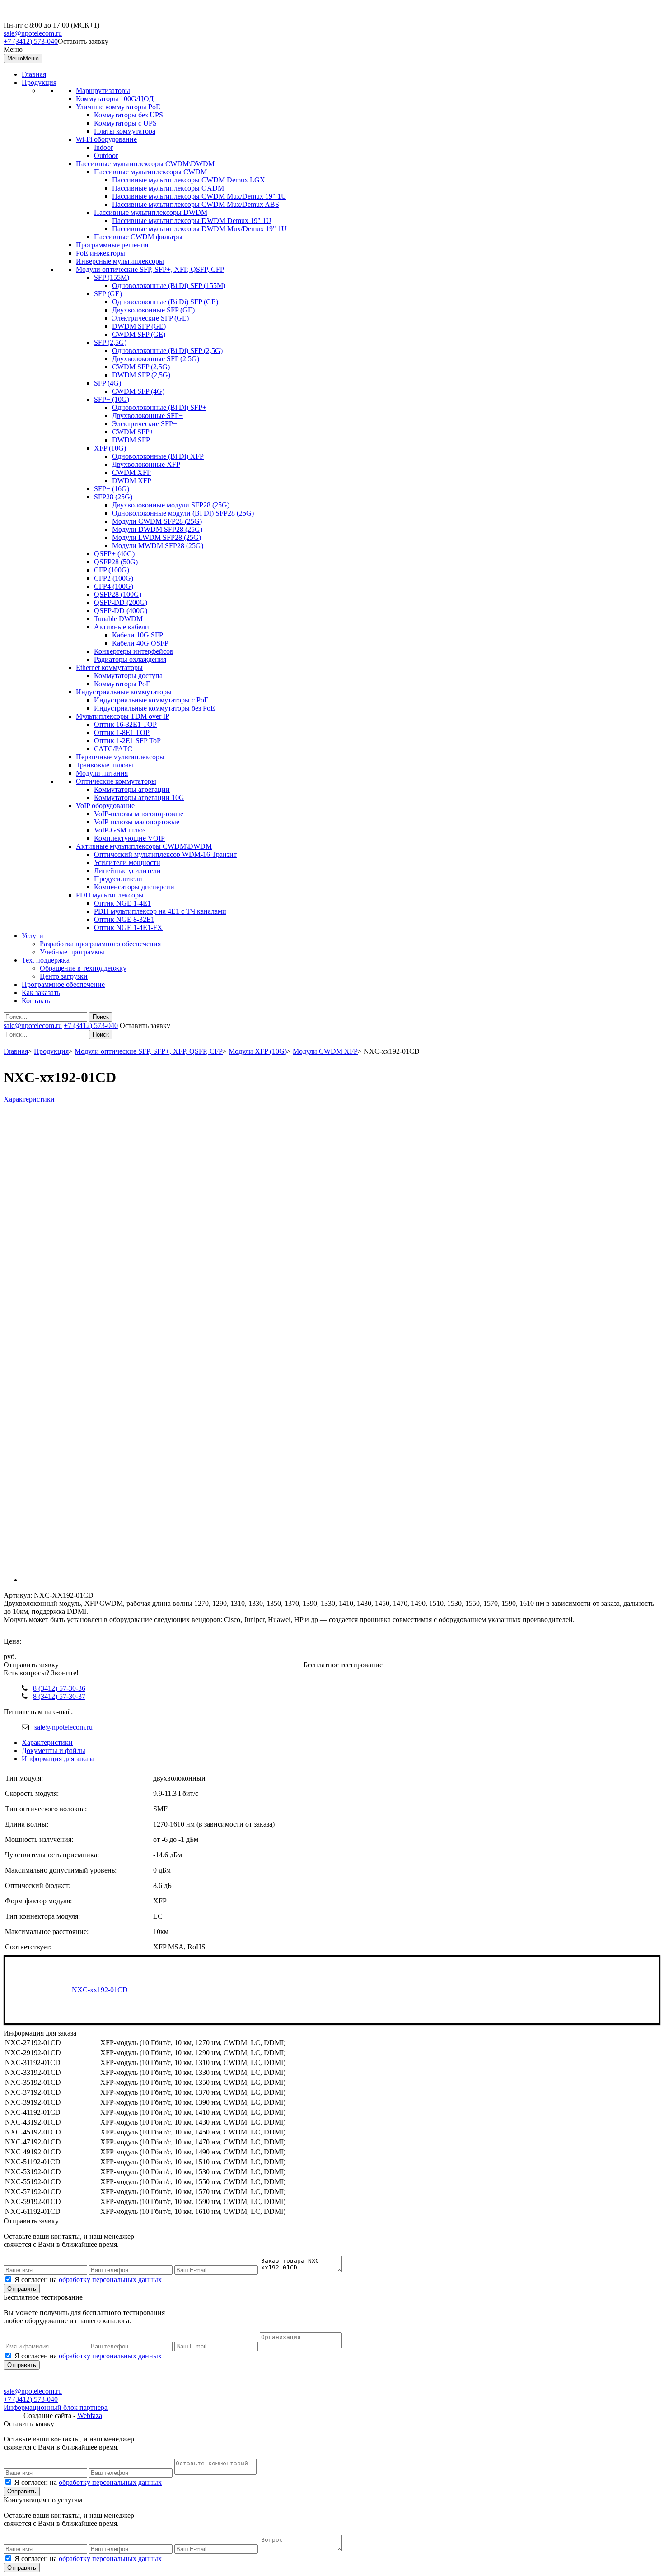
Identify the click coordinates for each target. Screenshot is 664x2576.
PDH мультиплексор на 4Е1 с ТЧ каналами (160, 911)
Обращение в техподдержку (83, 968)
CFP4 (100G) (114, 586)
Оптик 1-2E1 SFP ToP (127, 741)
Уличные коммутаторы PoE (118, 107)
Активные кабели (122, 627)
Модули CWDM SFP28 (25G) (157, 521)
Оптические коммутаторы (116, 781)
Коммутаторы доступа (128, 676)
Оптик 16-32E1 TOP (125, 724)
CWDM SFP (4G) (138, 391)
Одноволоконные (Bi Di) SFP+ (159, 407)
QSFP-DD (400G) (121, 611)
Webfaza (90, 2416)
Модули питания (102, 773)
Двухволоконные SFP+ (147, 416)
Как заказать (41, 993)
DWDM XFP (132, 481)
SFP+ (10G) (112, 399)
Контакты (37, 1001)
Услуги (33, 936)
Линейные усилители (127, 871)
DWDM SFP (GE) (139, 326)
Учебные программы (72, 952)
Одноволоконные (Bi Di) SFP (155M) (169, 286)
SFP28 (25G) (113, 497)
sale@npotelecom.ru (33, 33)
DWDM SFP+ (133, 440)
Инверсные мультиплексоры (120, 261)
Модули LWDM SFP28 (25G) (157, 537)
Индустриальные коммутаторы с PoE (151, 700)
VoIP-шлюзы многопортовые (139, 814)
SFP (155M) (112, 277)
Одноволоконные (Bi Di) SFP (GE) (165, 302)
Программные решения (112, 245)
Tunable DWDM (118, 619)
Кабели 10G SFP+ (140, 635)
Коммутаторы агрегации (132, 789)
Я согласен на (88, 2280)
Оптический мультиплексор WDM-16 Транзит (165, 854)
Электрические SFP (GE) (150, 318)
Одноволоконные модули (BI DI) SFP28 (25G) (183, 513)
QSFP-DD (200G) (121, 602)
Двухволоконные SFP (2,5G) (156, 359)
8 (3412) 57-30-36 (59, 1688)
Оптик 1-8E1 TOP (122, 732)
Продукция (39, 82)
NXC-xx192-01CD (101, 1990)
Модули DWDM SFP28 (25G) (157, 529)
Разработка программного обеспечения (100, 944)
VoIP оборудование (105, 806)
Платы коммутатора (125, 131)
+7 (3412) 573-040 (31, 41)
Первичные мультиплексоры (120, 757)
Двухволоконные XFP (146, 464)
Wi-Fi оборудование (106, 139)
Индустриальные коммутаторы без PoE (154, 708)
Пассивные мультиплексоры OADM (168, 188)
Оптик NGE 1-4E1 (122, 903)
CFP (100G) (112, 570)
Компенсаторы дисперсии (134, 887)
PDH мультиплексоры (110, 895)
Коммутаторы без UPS (129, 115)
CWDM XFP (131, 472)
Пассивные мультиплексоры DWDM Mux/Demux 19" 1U (199, 229)
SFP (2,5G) (110, 342)
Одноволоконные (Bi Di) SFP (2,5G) (167, 351)
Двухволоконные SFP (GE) (153, 310)
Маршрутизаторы (103, 91)
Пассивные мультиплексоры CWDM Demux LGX (189, 180)
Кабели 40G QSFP (140, 643)
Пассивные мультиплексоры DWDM (151, 212)
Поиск (101, 1017)
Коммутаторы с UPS (125, 123)
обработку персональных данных (110, 2280)
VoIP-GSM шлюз (120, 830)
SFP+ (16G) (112, 489)
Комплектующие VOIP (129, 838)
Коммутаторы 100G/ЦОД (115, 99)
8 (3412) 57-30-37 (59, 1696)
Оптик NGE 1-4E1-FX (128, 928)
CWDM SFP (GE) (139, 334)
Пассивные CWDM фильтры (138, 237)
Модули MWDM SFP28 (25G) (158, 546)
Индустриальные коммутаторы (124, 692)
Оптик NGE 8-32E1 (124, 919)
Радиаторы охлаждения (130, 659)
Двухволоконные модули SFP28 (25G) (171, 505)
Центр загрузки (64, 976)
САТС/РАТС (113, 749)
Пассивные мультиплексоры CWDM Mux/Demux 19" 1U (199, 196)
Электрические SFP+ (145, 424)
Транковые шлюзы (105, 765)
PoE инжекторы (101, 253)
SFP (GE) (108, 294)
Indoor (103, 147)
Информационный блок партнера (56, 2407)
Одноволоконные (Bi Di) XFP (158, 456)
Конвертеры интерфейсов (134, 651)
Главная (34, 74)
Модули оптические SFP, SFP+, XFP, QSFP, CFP (150, 269)
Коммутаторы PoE (122, 684)
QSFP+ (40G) (114, 554)
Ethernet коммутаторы (109, 667)
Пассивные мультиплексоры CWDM (150, 172)
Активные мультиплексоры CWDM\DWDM (144, 846)
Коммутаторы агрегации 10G (139, 797)
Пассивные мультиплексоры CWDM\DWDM (145, 164)
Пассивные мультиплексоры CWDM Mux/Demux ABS (196, 204)
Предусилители (118, 879)
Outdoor (106, 156)
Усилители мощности (127, 863)
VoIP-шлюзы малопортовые (137, 822)
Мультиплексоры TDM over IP (123, 716)
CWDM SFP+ (133, 432)
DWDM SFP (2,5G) (141, 375)
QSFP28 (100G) (118, 594)
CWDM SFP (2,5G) (141, 367)
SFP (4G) (108, 383)
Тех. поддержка (46, 960)
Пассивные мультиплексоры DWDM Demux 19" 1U (192, 221)
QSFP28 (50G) (116, 562)
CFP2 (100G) (114, 578)
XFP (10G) (110, 448)
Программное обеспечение (63, 984)
